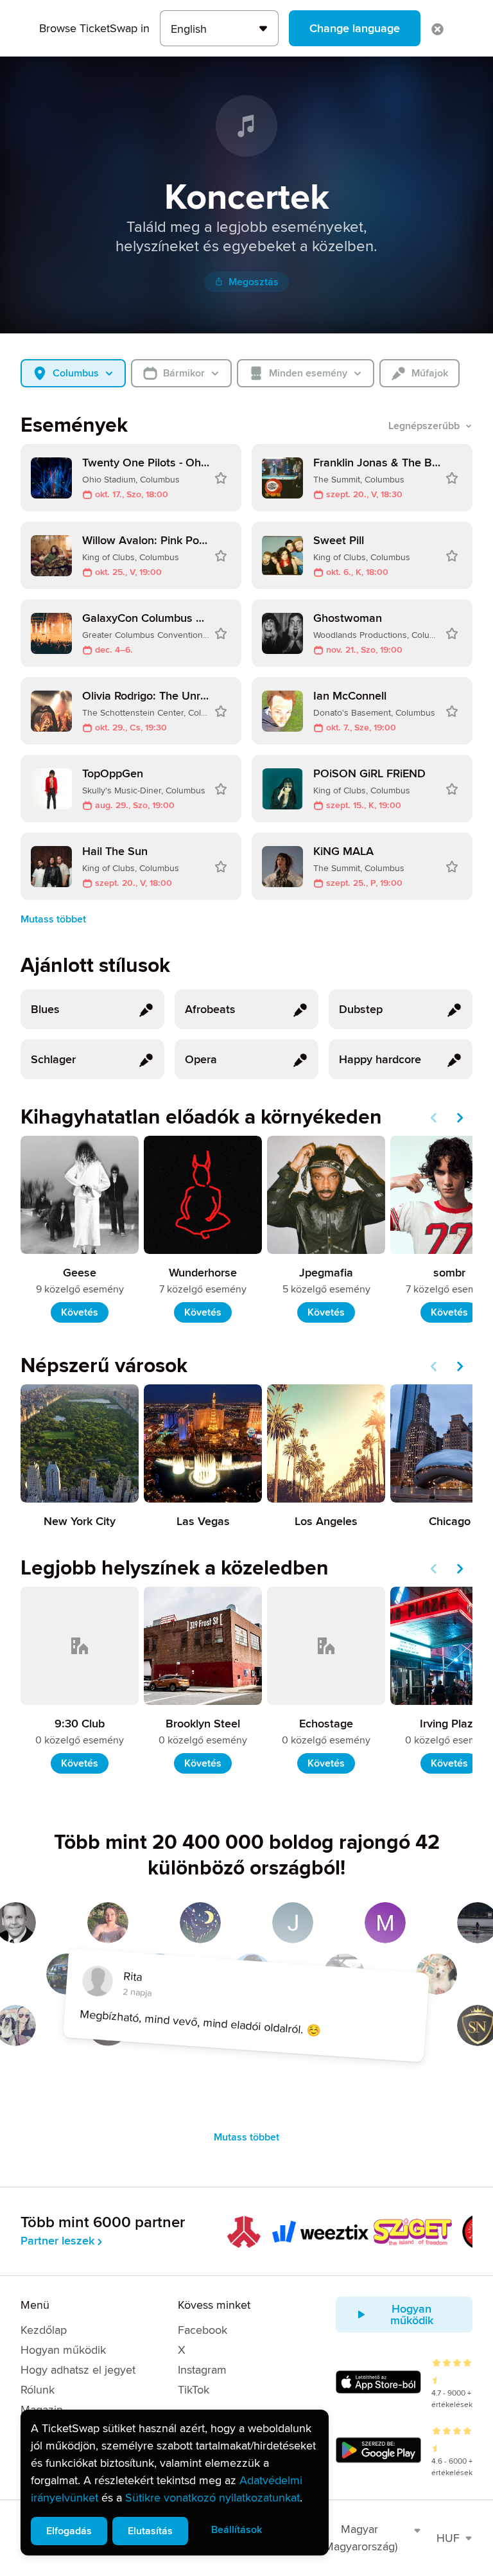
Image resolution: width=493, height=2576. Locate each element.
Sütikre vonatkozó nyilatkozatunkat (212, 2498)
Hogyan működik (63, 2350)
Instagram (202, 2370)
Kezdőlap (44, 2330)
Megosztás (254, 282)
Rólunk (38, 2390)
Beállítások (237, 2530)
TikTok (194, 2390)
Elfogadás (69, 2531)
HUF (448, 2538)
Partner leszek (57, 2241)
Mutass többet (53, 919)
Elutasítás (150, 2531)
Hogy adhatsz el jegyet (78, 2370)
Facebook (203, 2330)
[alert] (175, 2483)
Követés (80, 1312)
